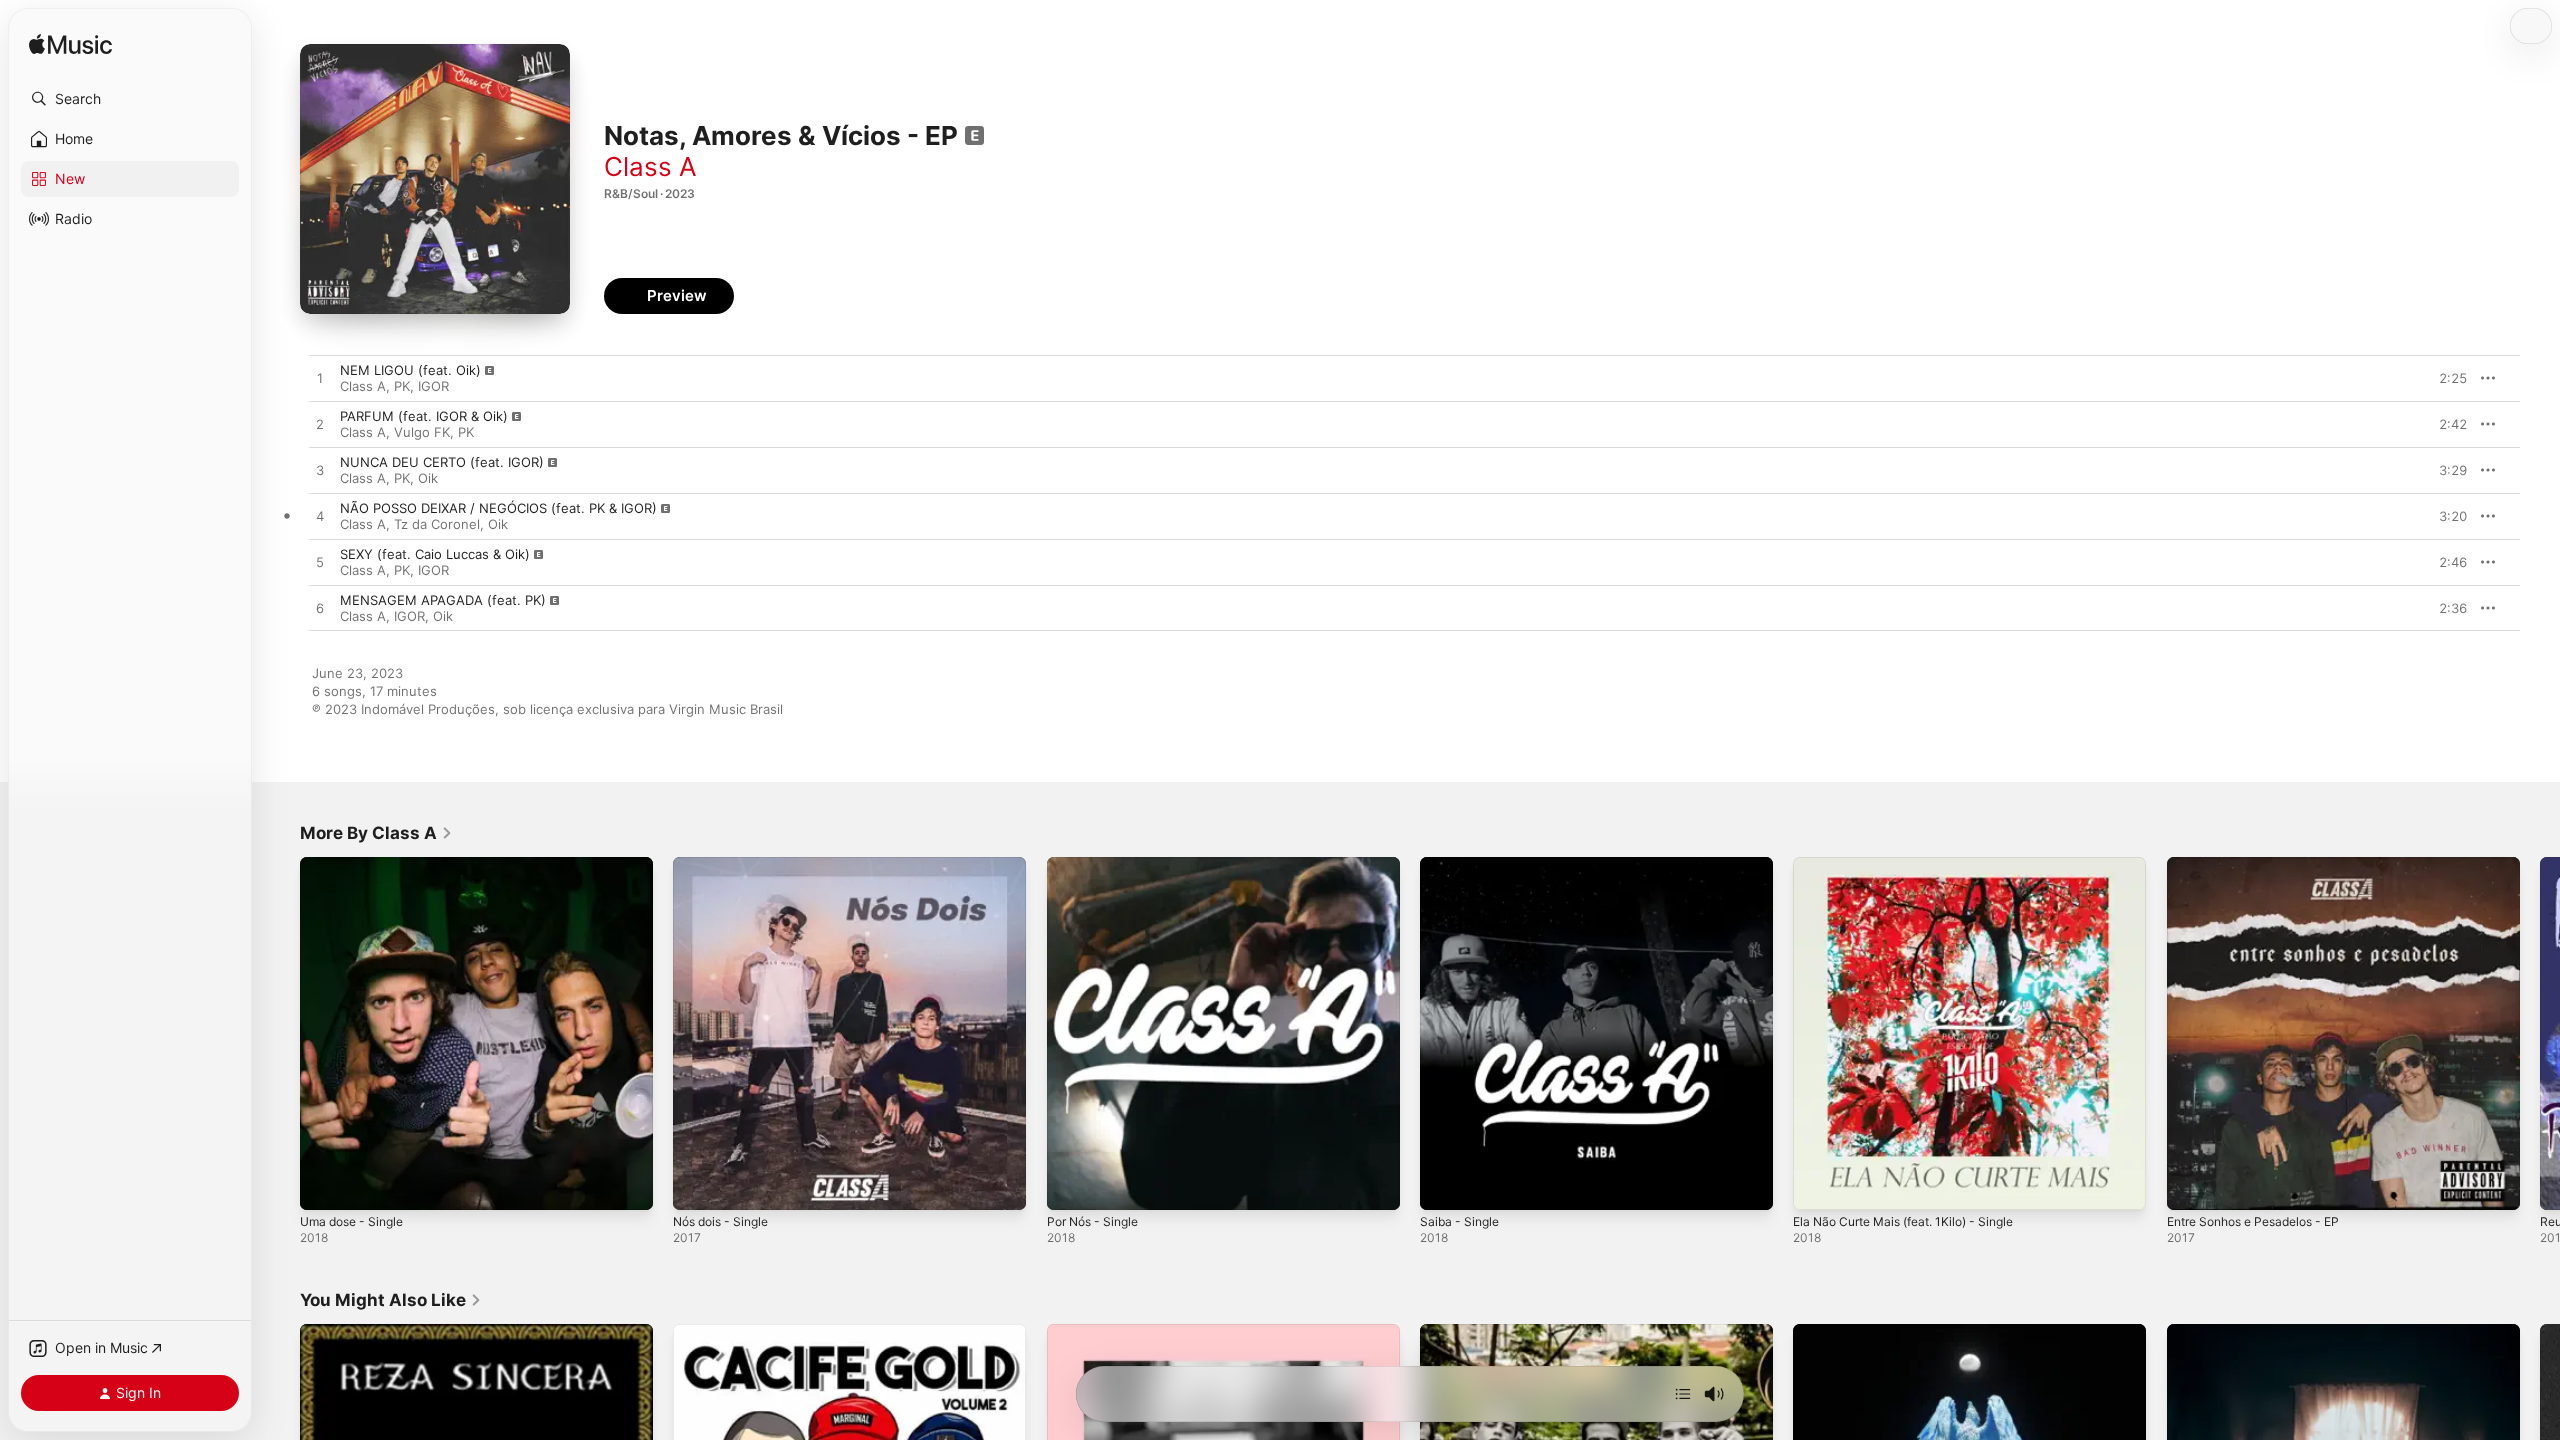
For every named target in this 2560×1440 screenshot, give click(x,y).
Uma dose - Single (357, 865)
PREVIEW (2445, 378)
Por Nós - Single (1098, 865)
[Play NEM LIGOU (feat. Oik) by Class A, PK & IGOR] (320, 379)
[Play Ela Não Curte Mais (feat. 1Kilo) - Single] (1818, 1185)
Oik (428, 478)
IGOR (433, 386)
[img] (70, 45)
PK (402, 386)
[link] (376, 833)
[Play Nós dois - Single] (698, 1185)
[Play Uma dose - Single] (325, 1185)
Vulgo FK (422, 432)
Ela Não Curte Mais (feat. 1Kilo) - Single (1916, 865)
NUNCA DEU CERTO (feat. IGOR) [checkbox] (442, 462)
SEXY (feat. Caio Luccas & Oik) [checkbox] (435, 554)
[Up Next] (1683, 1394)
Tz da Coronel (437, 524)
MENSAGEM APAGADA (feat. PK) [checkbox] (443, 600)
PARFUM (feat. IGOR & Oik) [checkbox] (424, 416)
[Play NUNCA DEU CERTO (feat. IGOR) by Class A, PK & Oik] (320, 471)
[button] (130, 99)
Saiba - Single (1462, 865)
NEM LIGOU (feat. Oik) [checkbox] (410, 370)
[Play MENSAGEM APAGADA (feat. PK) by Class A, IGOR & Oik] (320, 609)
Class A (650, 166)
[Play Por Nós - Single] (1072, 1185)
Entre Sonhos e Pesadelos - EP (2264, 865)
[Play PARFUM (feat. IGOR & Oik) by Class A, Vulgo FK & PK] (320, 425)
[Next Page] (2540, 1034)
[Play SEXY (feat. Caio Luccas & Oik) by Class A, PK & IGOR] (320, 563)
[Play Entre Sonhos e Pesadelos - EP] (2192, 1185)
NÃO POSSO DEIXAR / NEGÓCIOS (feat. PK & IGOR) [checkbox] (498, 508)
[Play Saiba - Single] (1445, 1185)
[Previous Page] (280, 1034)
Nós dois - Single (726, 865)
